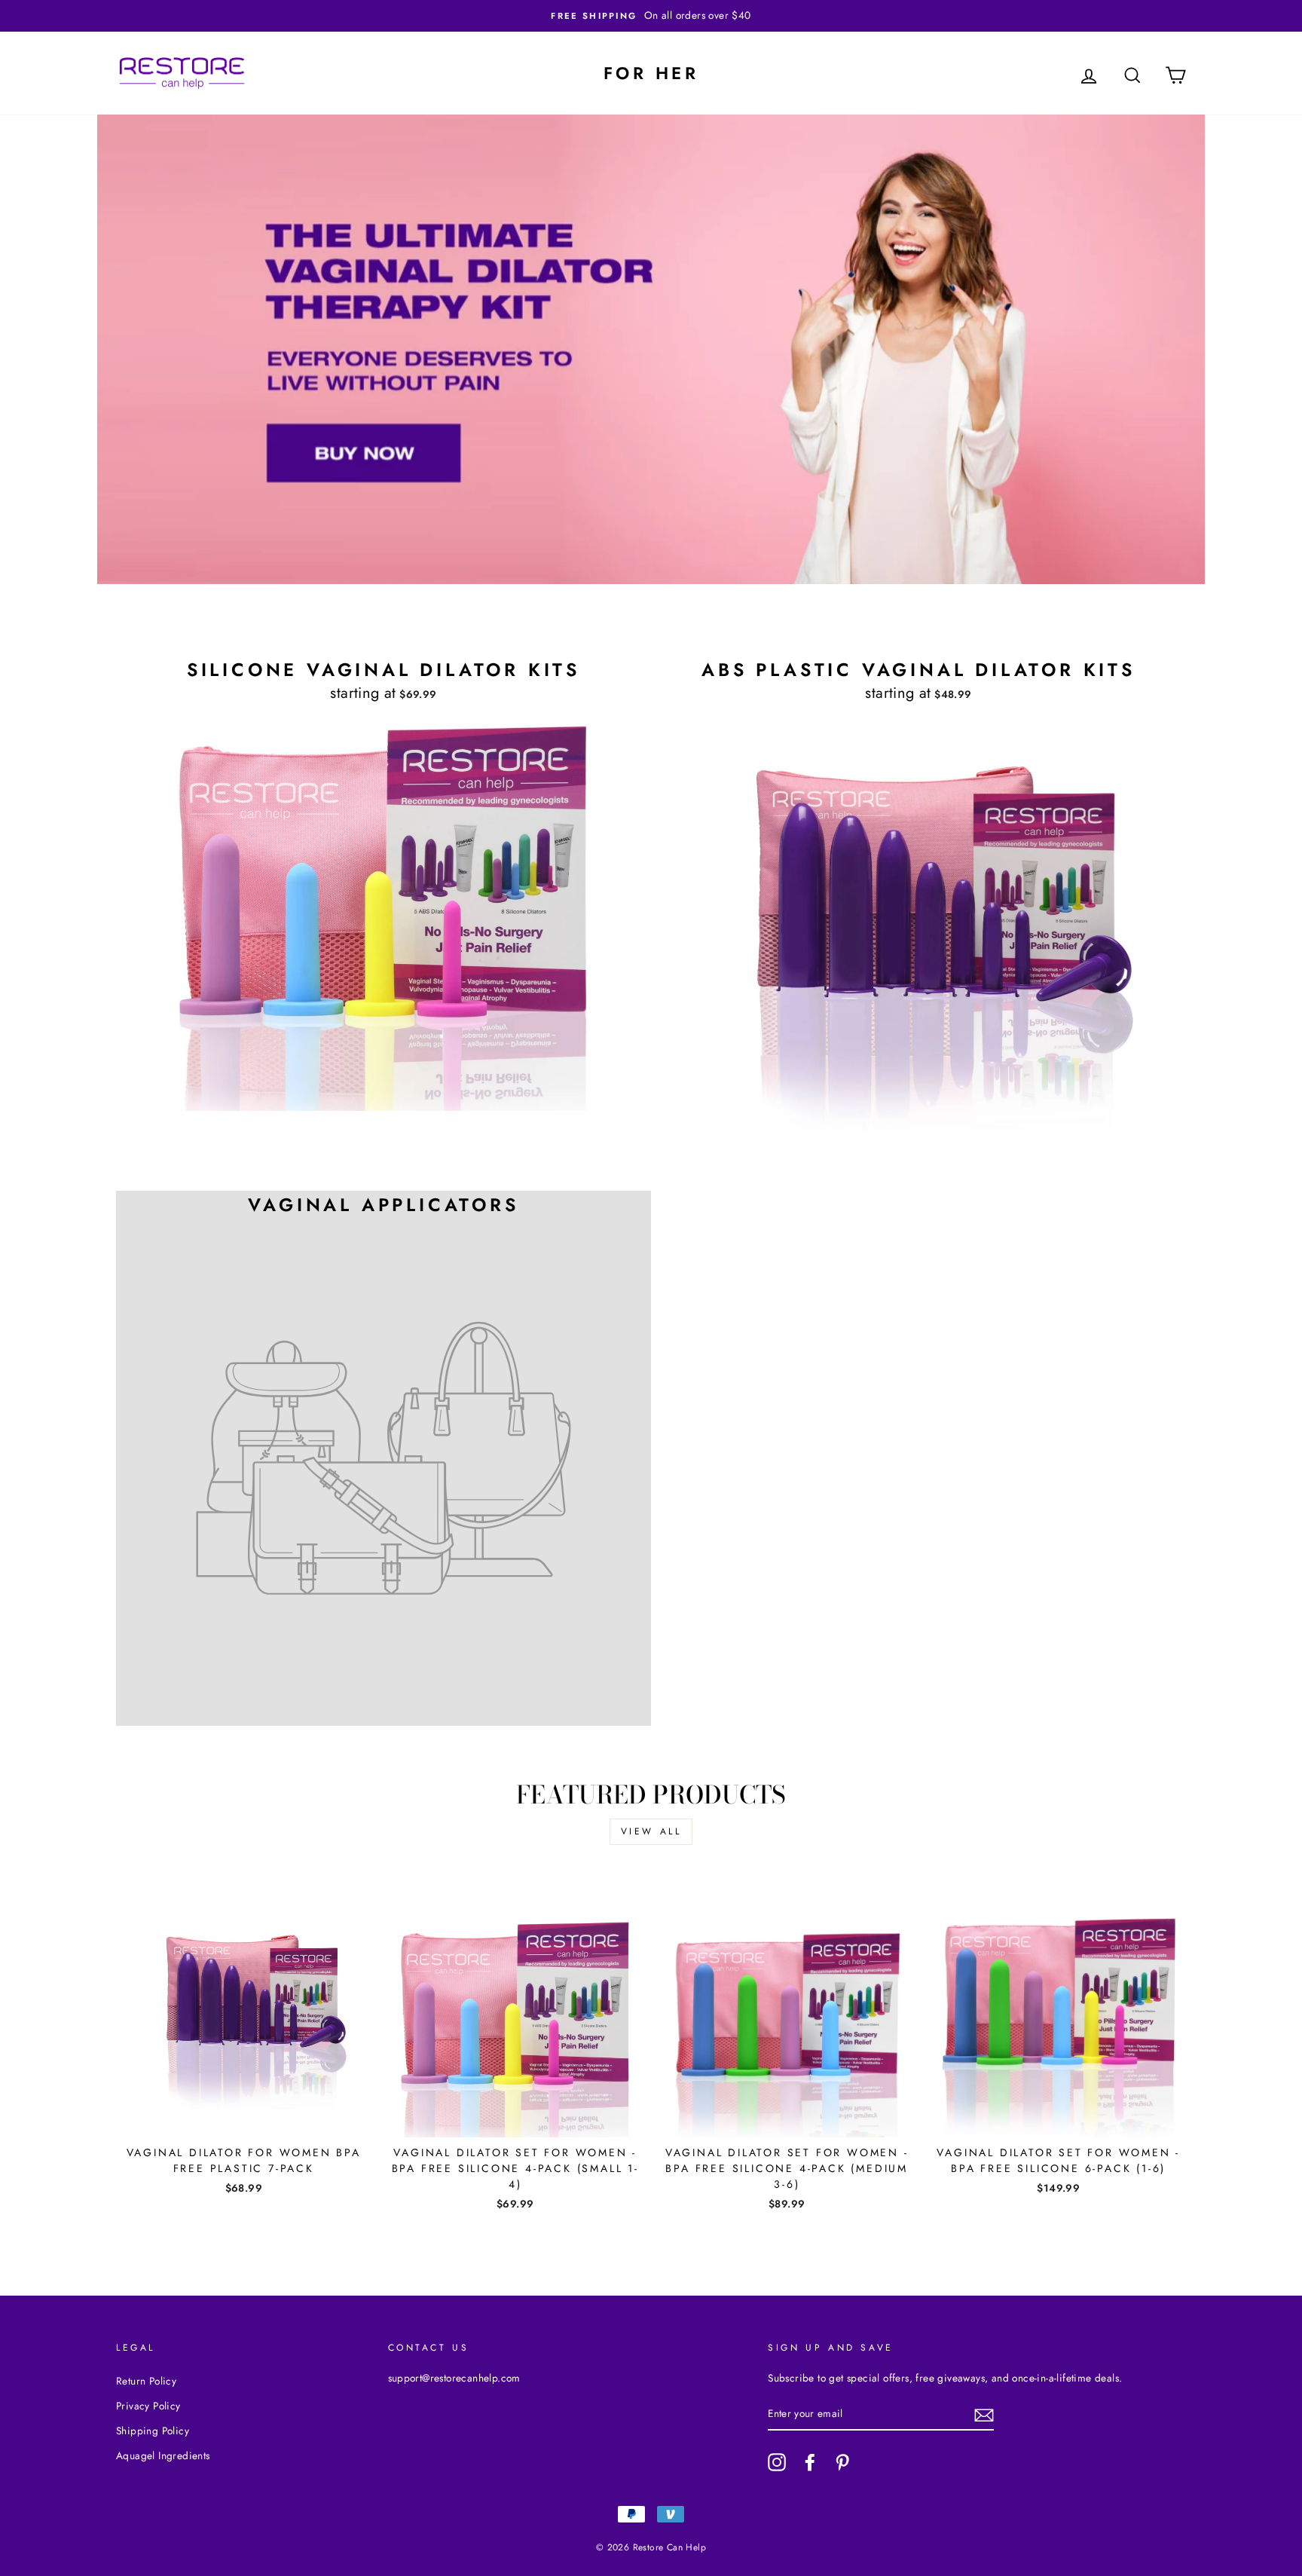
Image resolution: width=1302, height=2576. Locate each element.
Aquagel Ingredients (163, 2455)
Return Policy (146, 2381)
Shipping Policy (153, 2431)
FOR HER (651, 73)
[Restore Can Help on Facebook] (810, 2462)
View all (651, 1831)
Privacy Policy (148, 2406)
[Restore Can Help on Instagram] (777, 2462)
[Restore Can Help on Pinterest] (842, 2462)
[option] (651, 16)
